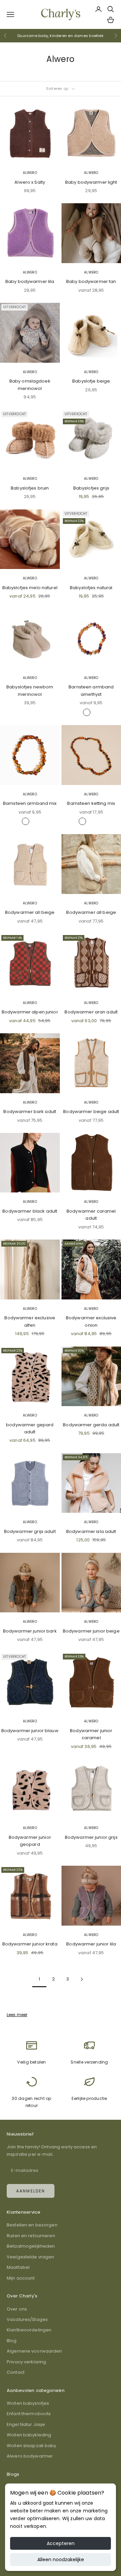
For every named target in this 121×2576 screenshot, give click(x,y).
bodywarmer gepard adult (30, 1428)
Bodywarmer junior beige (91, 1631)
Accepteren (61, 2543)
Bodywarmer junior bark (30, 1631)
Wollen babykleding (29, 2435)
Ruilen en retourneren (31, 2236)
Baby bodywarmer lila (30, 281)
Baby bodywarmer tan (91, 281)
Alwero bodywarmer (30, 2456)
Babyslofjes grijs (91, 488)
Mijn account (21, 2278)
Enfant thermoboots (29, 2414)
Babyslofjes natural (91, 588)
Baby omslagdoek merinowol (30, 385)
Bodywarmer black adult (30, 1211)
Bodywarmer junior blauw (30, 1731)
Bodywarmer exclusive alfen (30, 1321)
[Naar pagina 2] (82, 1979)
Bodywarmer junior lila (91, 1944)
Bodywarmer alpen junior (30, 1012)
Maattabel (18, 2267)
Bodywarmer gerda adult (91, 1425)
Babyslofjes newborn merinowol (30, 690)
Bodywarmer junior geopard (30, 1841)
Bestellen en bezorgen (32, 2225)
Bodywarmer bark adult (30, 1112)
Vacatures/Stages (27, 2319)
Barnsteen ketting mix (91, 803)
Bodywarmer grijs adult (30, 1531)
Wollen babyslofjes (28, 2403)
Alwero (30, 173)
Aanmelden (31, 2191)
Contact (16, 2372)
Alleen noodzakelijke (61, 2560)
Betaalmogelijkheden (31, 2246)
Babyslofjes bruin (30, 488)
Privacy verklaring (26, 2362)
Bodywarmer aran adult (91, 1012)
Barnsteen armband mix (30, 803)
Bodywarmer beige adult (91, 1112)
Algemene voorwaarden (34, 2351)
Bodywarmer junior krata (30, 1944)
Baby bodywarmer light (91, 182)
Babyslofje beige (91, 381)
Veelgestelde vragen (30, 2257)
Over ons (17, 2309)
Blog (12, 2341)
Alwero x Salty (30, 182)
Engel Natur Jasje (26, 2424)
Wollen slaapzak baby (32, 2446)
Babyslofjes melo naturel (30, 588)
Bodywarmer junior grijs (91, 1837)
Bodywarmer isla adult (91, 1531)
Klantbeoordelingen (29, 2330)
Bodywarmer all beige (30, 912)
